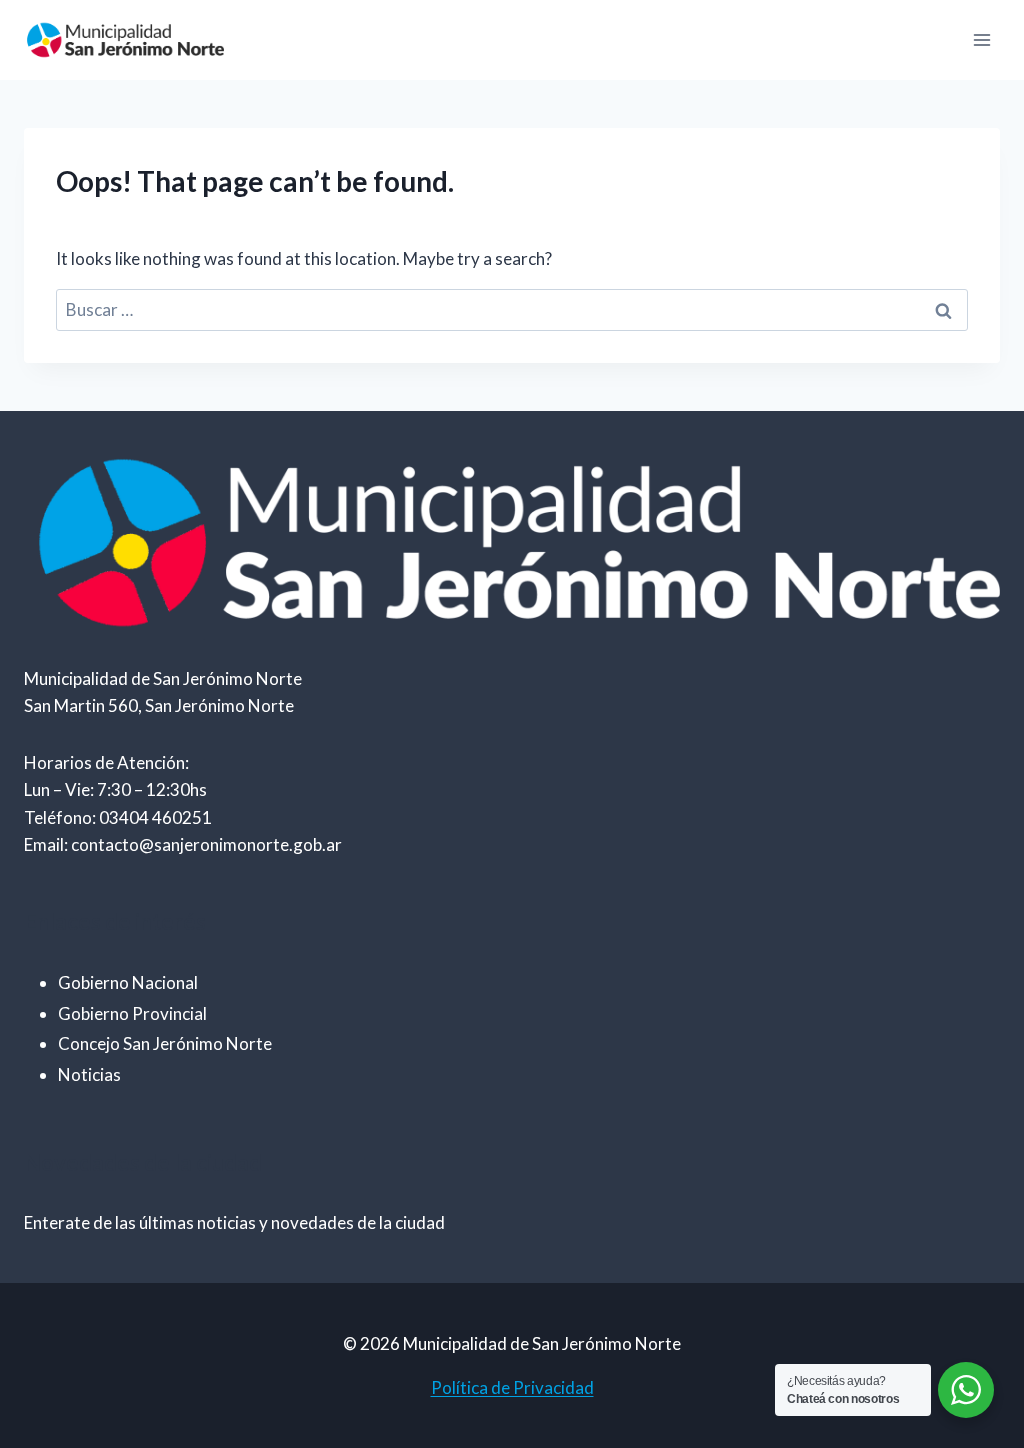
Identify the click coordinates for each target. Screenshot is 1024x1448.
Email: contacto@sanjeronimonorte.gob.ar (183, 844)
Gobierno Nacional (128, 982)
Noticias (89, 1074)
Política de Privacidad (512, 1387)
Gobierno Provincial (132, 1013)
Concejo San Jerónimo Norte (165, 1043)
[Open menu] (981, 39)
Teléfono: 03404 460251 (118, 817)
